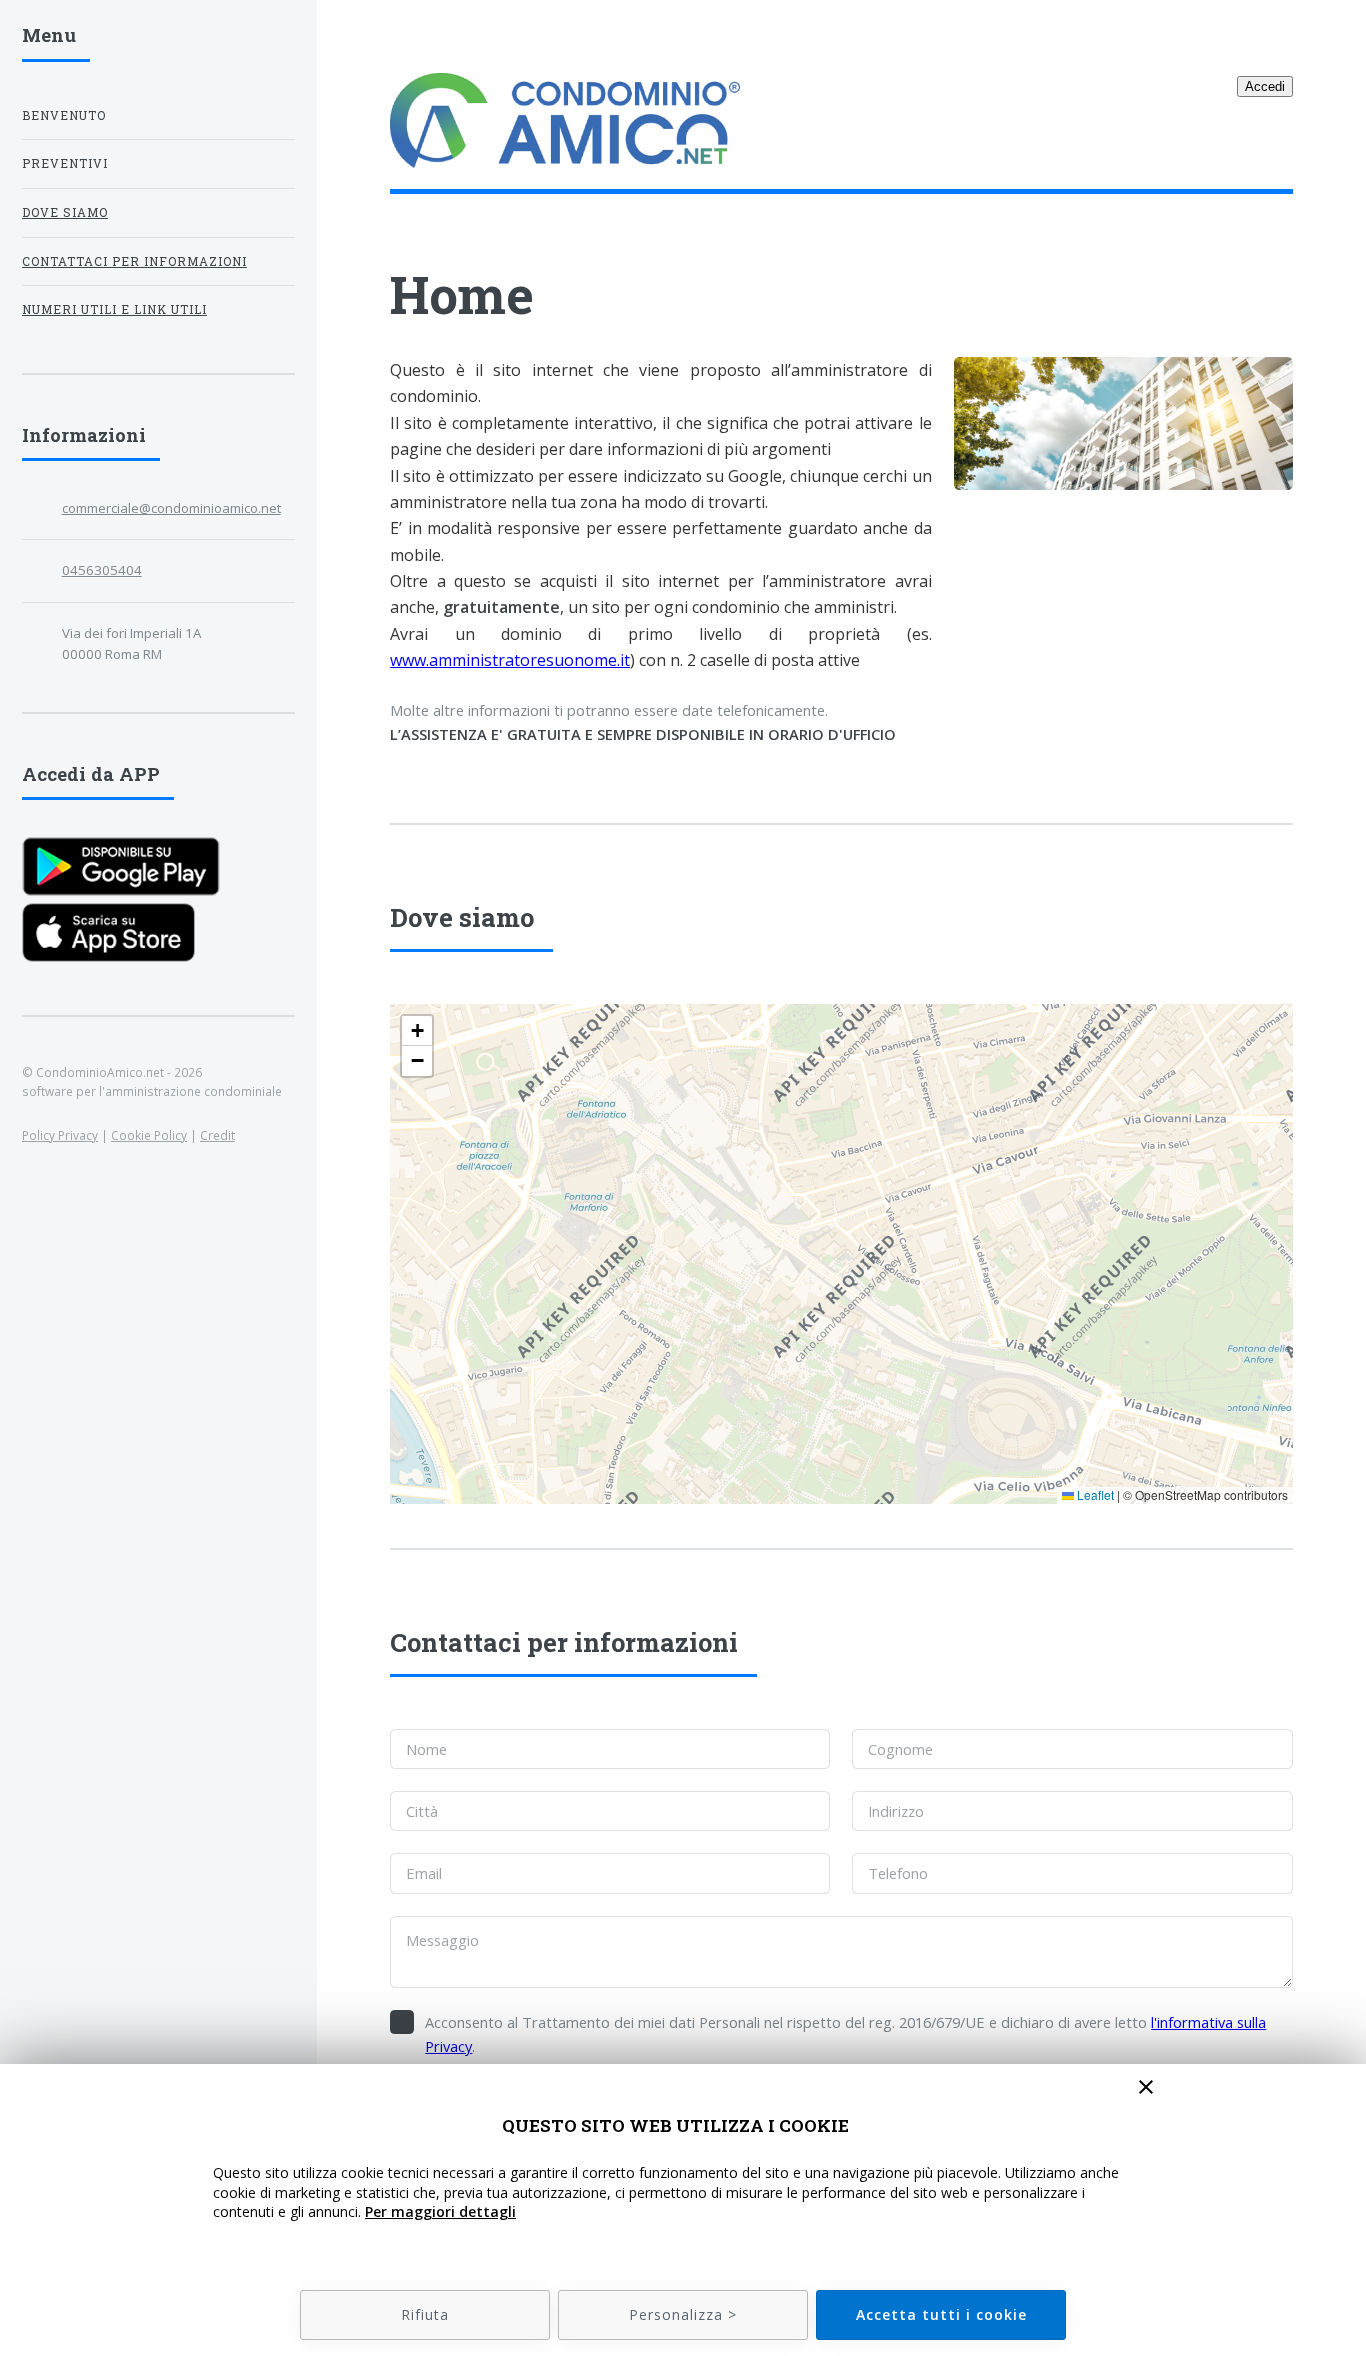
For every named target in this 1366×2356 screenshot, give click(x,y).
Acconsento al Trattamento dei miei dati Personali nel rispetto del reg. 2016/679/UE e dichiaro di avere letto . (845, 2034)
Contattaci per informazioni (134, 261)
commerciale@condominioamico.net (171, 508)
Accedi (1265, 86)
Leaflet (1094, 1494)
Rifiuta (425, 2314)
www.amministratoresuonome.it (510, 660)
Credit (217, 1135)
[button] (417, 1031)
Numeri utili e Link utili (114, 309)
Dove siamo (65, 212)
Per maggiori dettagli (440, 2211)
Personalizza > (683, 2314)
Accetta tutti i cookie (941, 2314)
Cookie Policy (149, 1135)
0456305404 (102, 570)
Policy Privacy (60, 1135)
